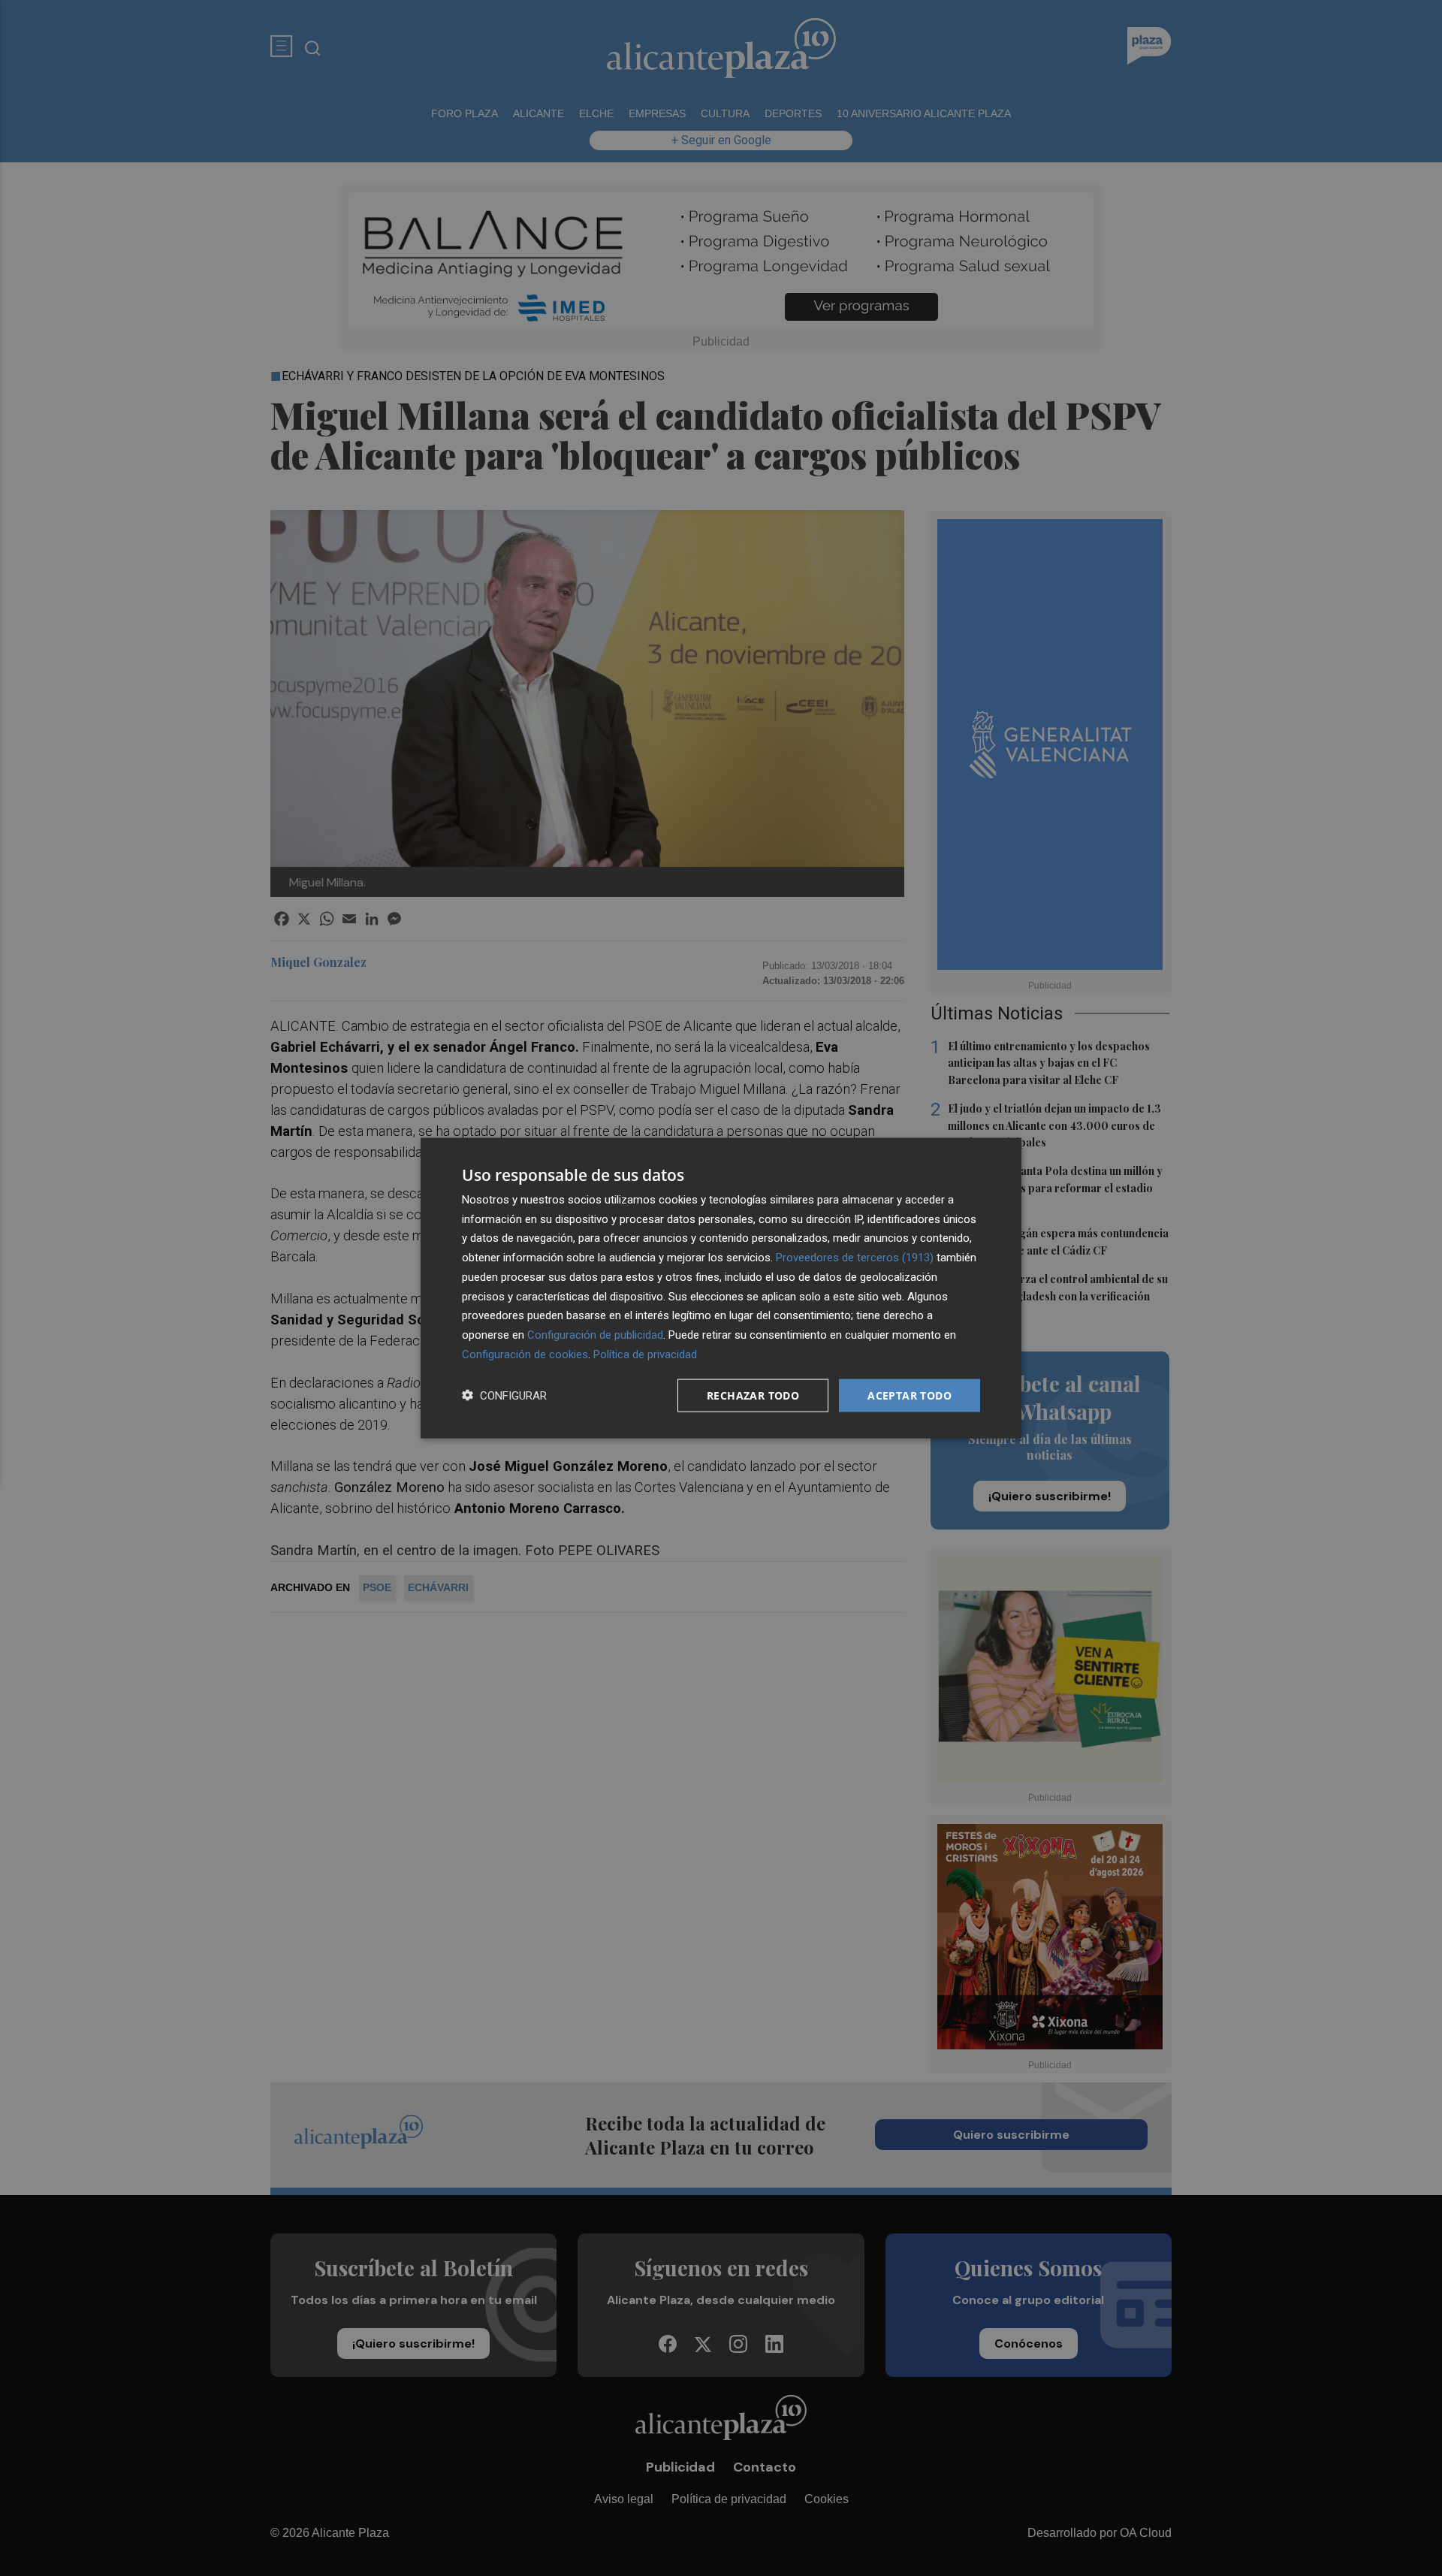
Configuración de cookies (525, 1354)
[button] (504, 1395)
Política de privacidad (645, 1354)
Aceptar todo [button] (910, 1395)
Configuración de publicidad (595, 1335)
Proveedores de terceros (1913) (855, 1258)
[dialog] (721, 1288)
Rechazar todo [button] (753, 1395)
